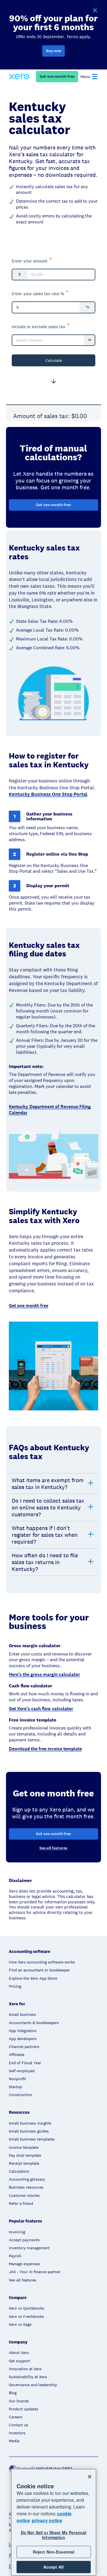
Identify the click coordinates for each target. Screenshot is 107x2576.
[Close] (90, 2477)
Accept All (53, 2567)
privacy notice (47, 2520)
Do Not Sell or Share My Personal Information (53, 2535)
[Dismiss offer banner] (95, 11)
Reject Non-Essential (54, 2552)
